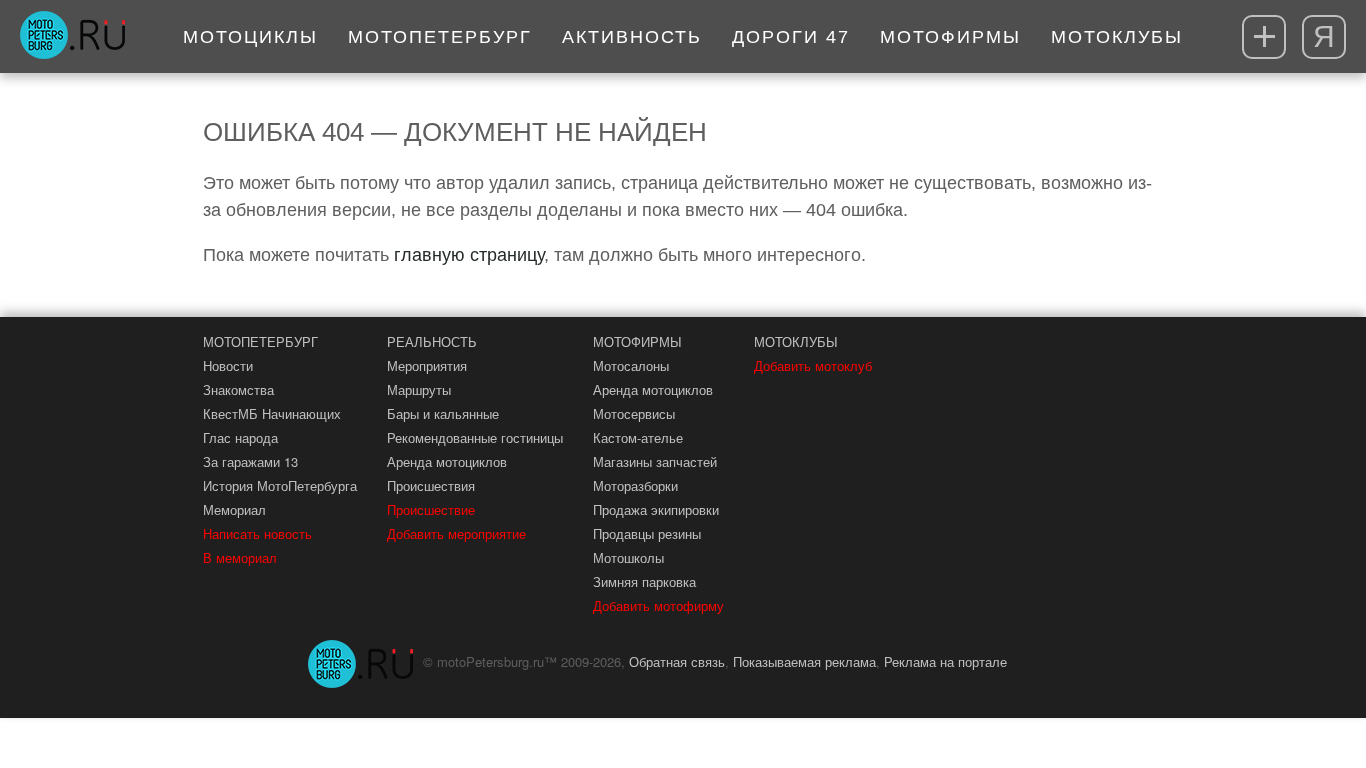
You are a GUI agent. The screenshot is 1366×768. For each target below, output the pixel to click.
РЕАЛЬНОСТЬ (432, 341)
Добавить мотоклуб (813, 365)
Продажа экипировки (656, 509)
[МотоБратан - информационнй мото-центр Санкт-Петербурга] (72, 37)
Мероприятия (427, 365)
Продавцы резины (647, 533)
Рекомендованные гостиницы (475, 437)
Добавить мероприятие (456, 533)
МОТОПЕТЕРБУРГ (260, 341)
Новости (228, 365)
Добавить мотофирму (658, 605)
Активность (632, 37)
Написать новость (257, 533)
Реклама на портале (945, 661)
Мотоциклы (250, 37)
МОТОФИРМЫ (637, 341)
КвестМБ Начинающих (272, 413)
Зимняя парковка (644, 581)
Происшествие (431, 509)
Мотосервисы (634, 413)
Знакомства (238, 389)
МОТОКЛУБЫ (796, 341)
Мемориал (234, 509)
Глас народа (240, 437)
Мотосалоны (631, 365)
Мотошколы (628, 557)
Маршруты (419, 389)
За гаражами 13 (250, 461)
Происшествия (431, 485)
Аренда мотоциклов (447, 461)
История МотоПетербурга (280, 485)
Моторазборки (635, 485)
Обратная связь (677, 661)
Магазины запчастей (655, 461)
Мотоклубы (1117, 37)
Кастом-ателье (638, 437)
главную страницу (469, 255)
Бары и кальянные (443, 413)
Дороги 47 (791, 37)
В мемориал (240, 557)
